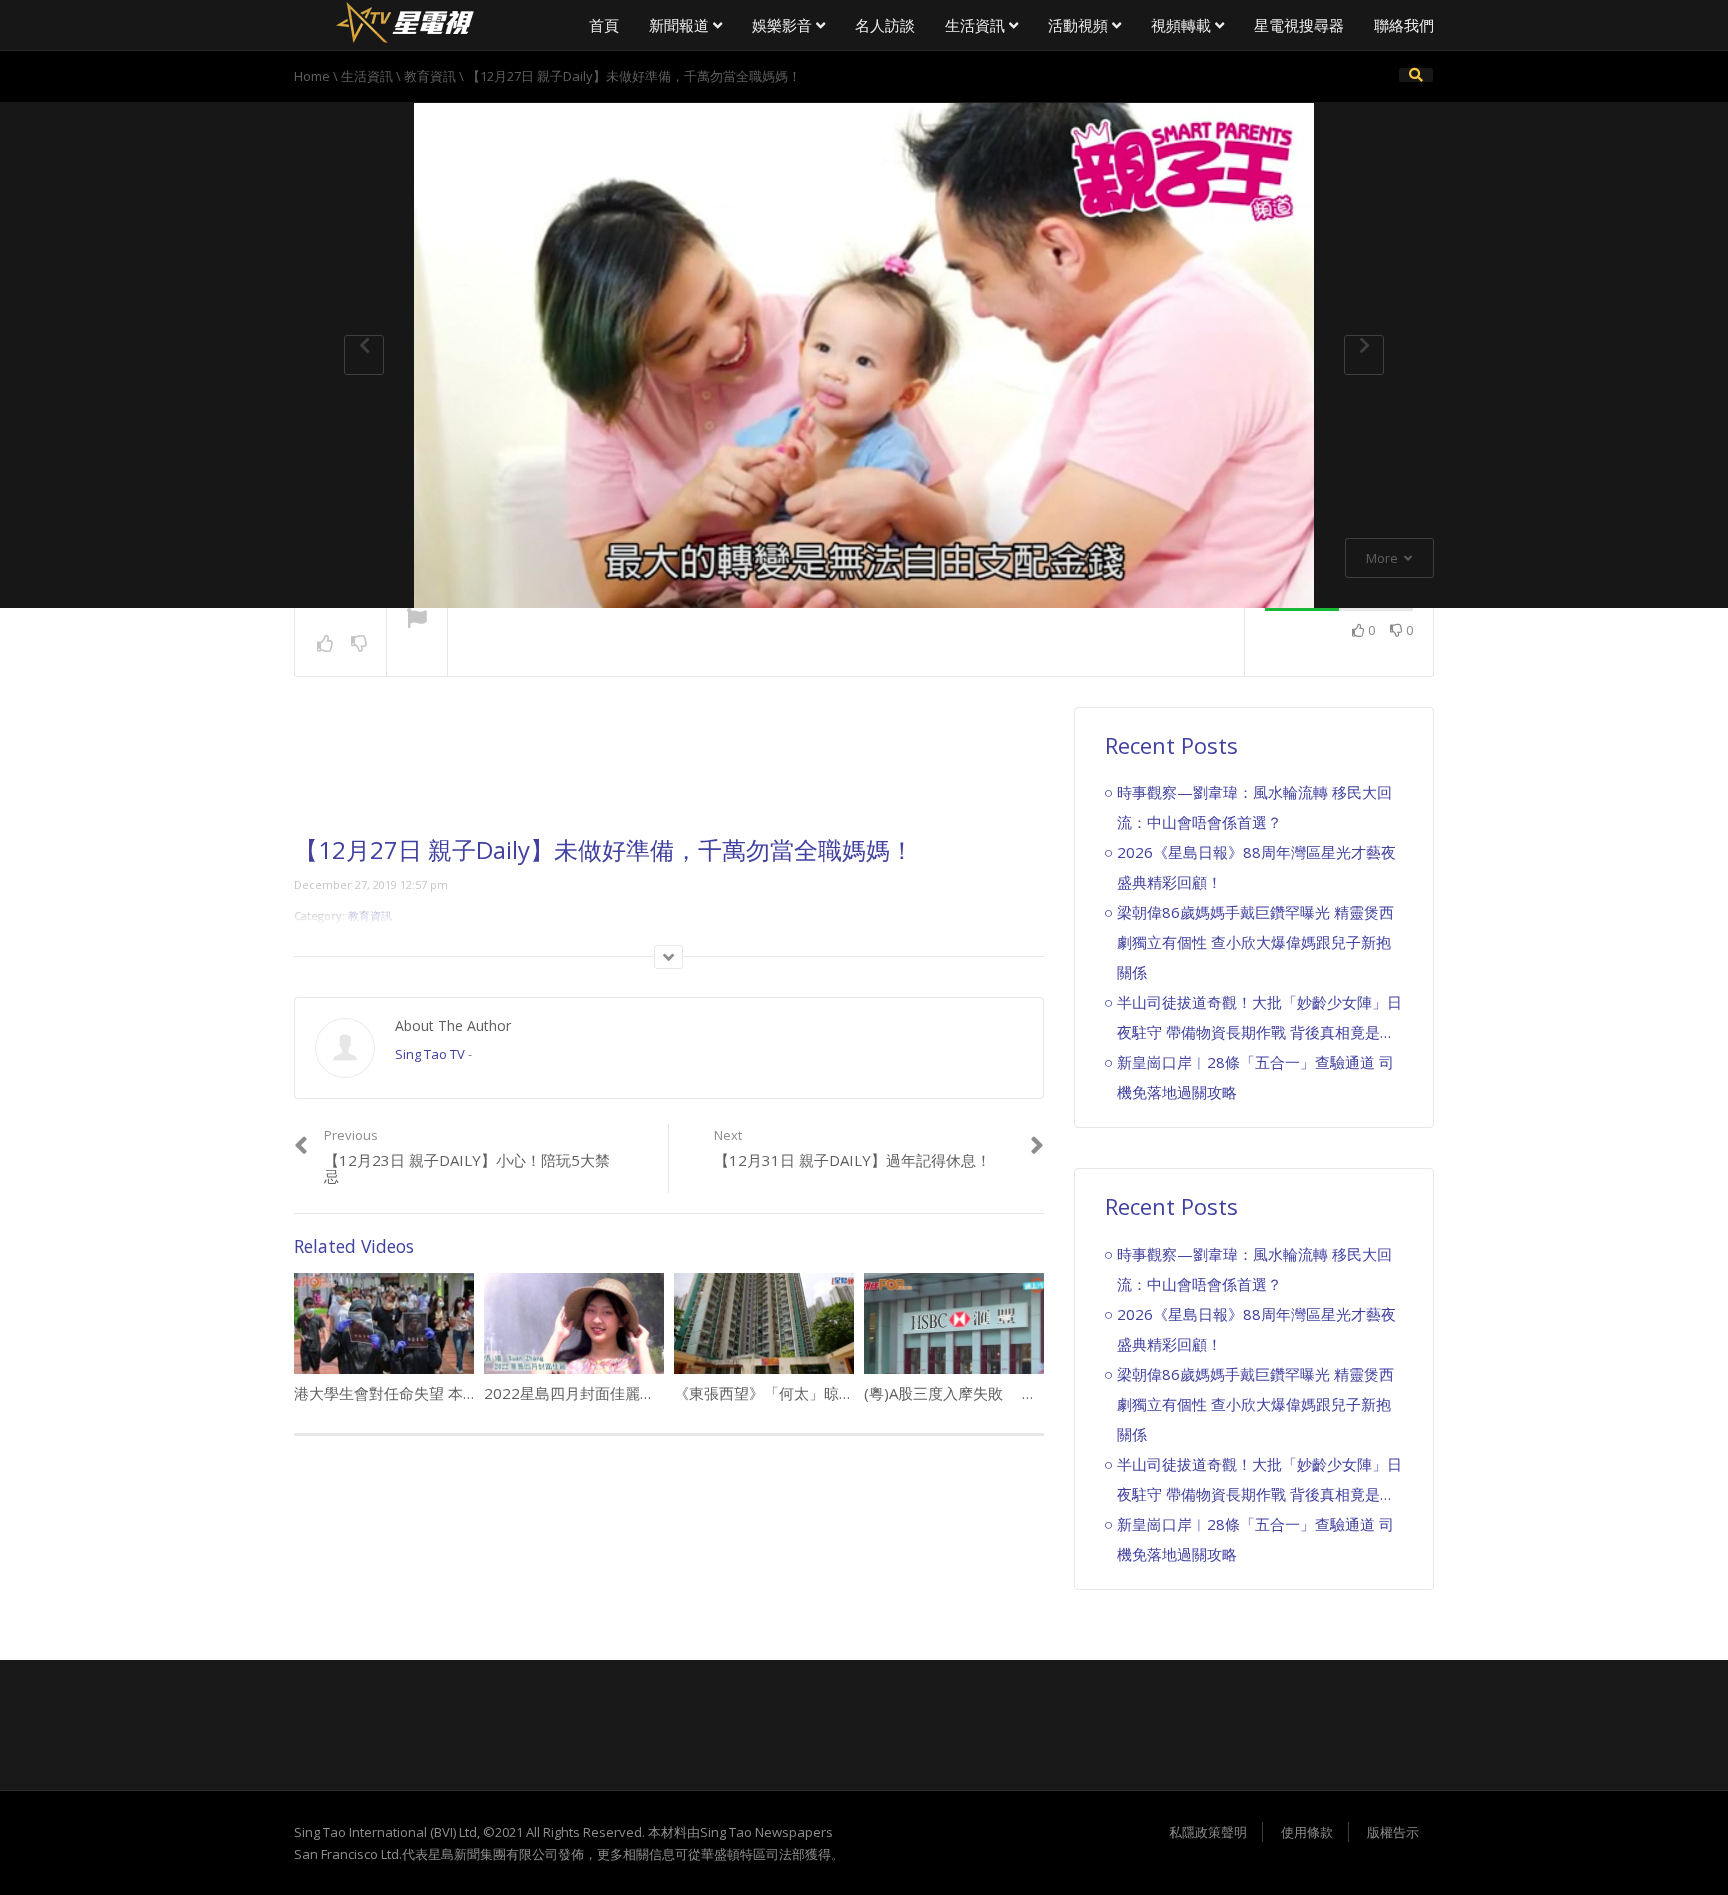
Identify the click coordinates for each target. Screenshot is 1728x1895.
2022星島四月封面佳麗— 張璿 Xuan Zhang (628, 1393)
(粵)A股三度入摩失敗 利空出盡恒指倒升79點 (1019, 1393)
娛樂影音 (784, 25)
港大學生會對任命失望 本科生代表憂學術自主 (446, 1393)
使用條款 (1307, 1832)
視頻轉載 (1183, 25)
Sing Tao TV (430, 1054)
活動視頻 (1080, 25)
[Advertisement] (669, 772)
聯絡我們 (1404, 25)
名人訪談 (885, 25)
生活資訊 (977, 25)
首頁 (604, 25)
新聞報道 (681, 25)
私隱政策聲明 (1208, 1832)
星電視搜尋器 (1299, 25)
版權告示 (1393, 1832)
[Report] (417, 620)
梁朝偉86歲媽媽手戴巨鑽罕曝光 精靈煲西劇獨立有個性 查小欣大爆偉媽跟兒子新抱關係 (1255, 942)
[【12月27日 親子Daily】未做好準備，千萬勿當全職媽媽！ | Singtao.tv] (404, 20)
